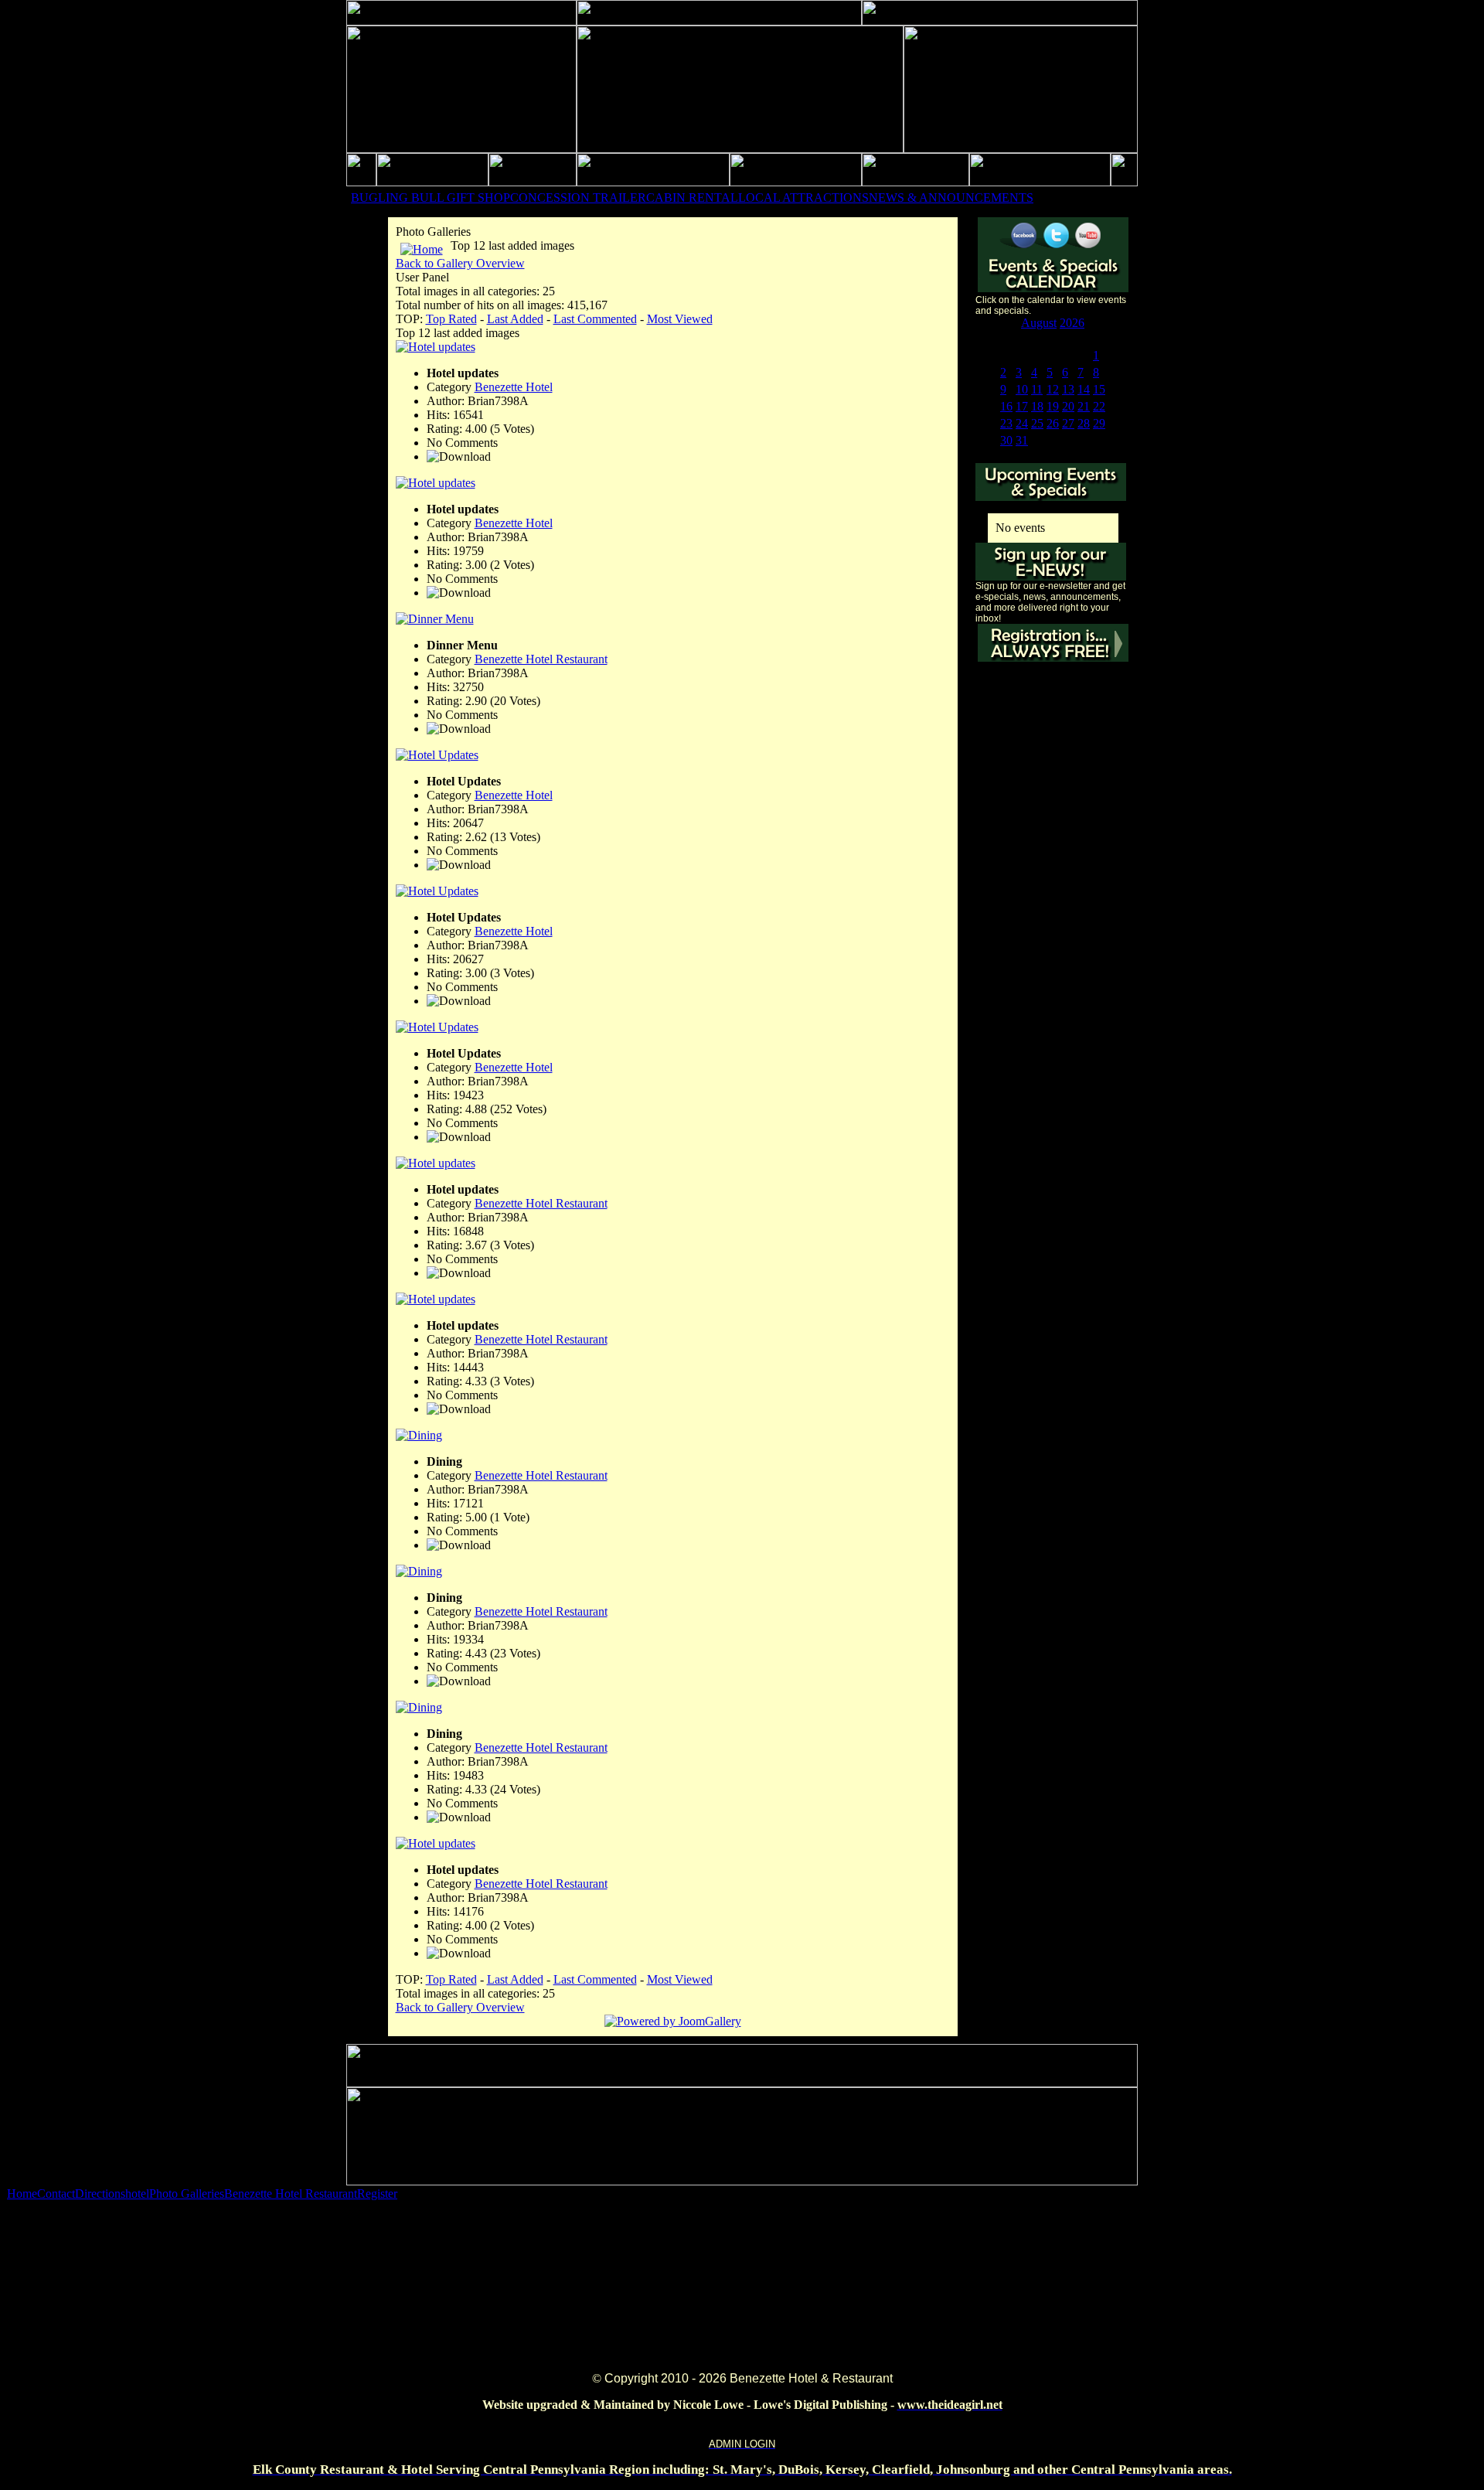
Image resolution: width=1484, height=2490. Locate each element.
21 (1084, 406)
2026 (1072, 323)
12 (1053, 389)
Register (377, 2194)
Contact (56, 2194)
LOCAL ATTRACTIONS (803, 198)
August (1039, 323)
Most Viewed (680, 319)
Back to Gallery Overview (460, 263)
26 (1053, 423)
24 (1022, 423)
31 (1022, 440)
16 (1006, 406)
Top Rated (451, 319)
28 (1084, 423)
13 (1068, 389)
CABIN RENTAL (692, 198)
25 (1037, 423)
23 (1006, 423)
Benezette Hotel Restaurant (541, 659)
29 (1099, 423)
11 (1037, 389)
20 (1068, 406)
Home (22, 2194)
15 (1099, 389)
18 (1037, 406)
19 (1053, 406)
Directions (100, 2194)
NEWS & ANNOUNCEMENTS (951, 198)
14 (1084, 389)
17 (1022, 406)
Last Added (515, 319)
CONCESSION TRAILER (578, 198)
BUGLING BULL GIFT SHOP (431, 198)
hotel (137, 2194)
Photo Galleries (187, 2194)
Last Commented (595, 319)
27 (1068, 423)
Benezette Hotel (514, 387)
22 (1099, 406)
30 (1006, 440)
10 (1022, 389)
